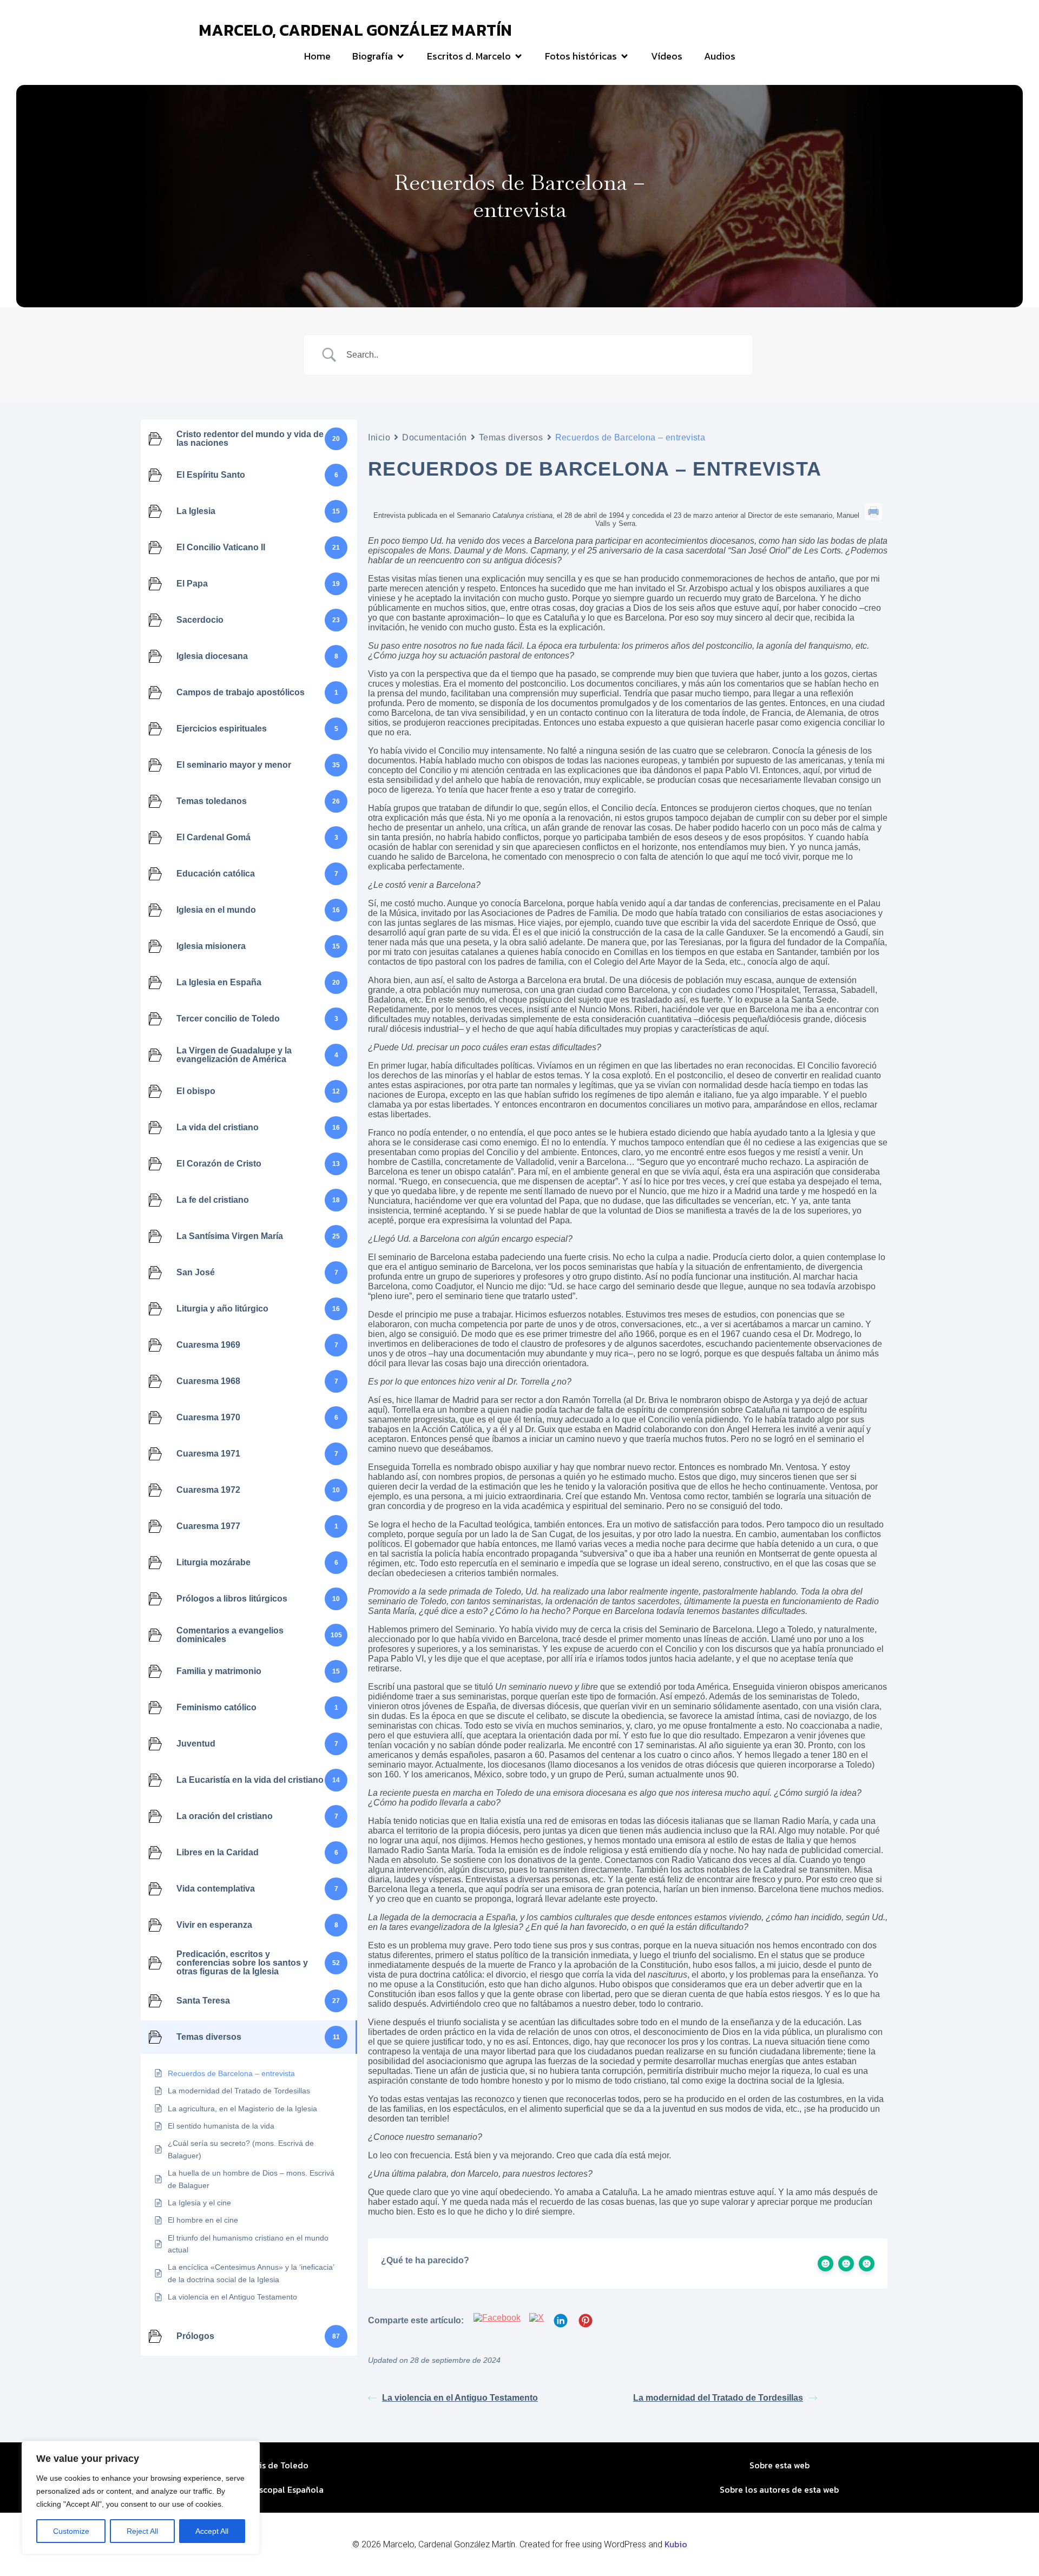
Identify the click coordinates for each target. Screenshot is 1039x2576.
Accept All (212, 2531)
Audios (720, 56)
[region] (141, 2498)
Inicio (379, 437)
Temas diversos (511, 437)
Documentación (434, 437)
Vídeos (667, 56)
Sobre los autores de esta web (779, 2489)
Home (317, 56)
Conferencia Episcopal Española (260, 2489)
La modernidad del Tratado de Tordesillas (718, 2398)
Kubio (676, 2544)
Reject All (142, 2531)
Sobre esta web (780, 2465)
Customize (71, 2531)
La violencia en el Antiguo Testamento (460, 2398)
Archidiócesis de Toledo (260, 2465)
